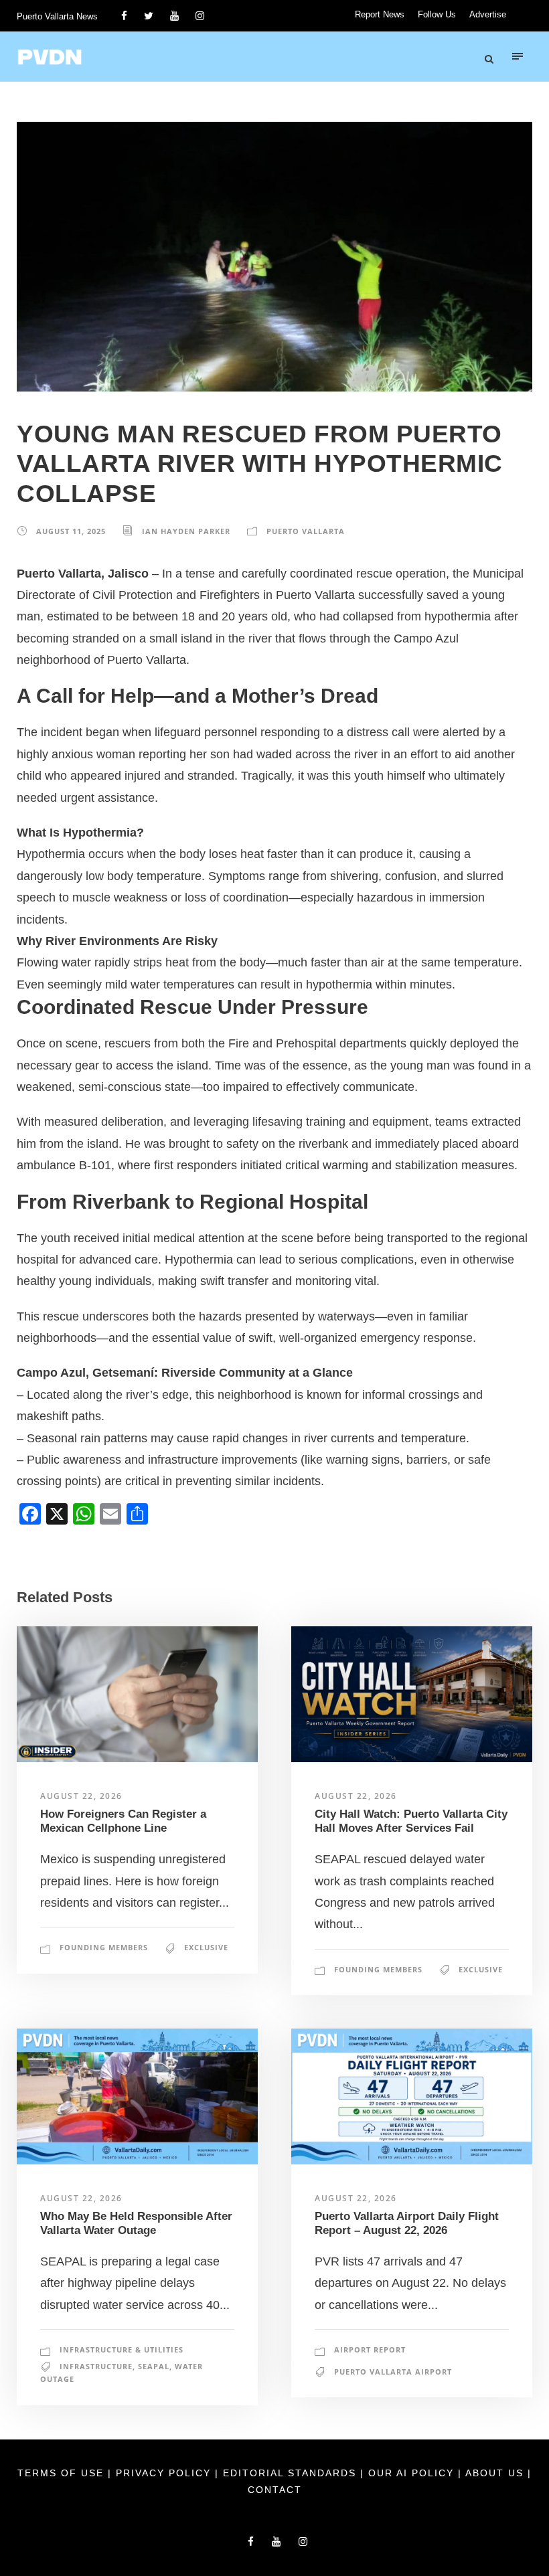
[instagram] (200, 16)
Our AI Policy (411, 2473)
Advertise (488, 14)
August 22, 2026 (81, 1796)
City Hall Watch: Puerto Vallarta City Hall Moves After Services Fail (411, 1821)
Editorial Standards (292, 2473)
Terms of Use (63, 2473)
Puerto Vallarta (306, 531)
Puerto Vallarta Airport (393, 2372)
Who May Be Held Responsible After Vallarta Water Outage (136, 2223)
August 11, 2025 (71, 531)
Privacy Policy (165, 2473)
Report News (380, 14)
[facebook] (124, 16)
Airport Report (370, 2349)
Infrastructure (96, 2366)
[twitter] (149, 16)
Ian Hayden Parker (186, 531)
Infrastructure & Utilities (122, 2349)
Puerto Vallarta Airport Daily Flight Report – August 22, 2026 (407, 2223)
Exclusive (206, 1947)
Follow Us (437, 14)
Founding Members (104, 1947)
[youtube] (174, 16)
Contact (275, 2490)
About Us (496, 2473)
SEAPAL (154, 2366)
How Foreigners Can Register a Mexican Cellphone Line (123, 1821)
